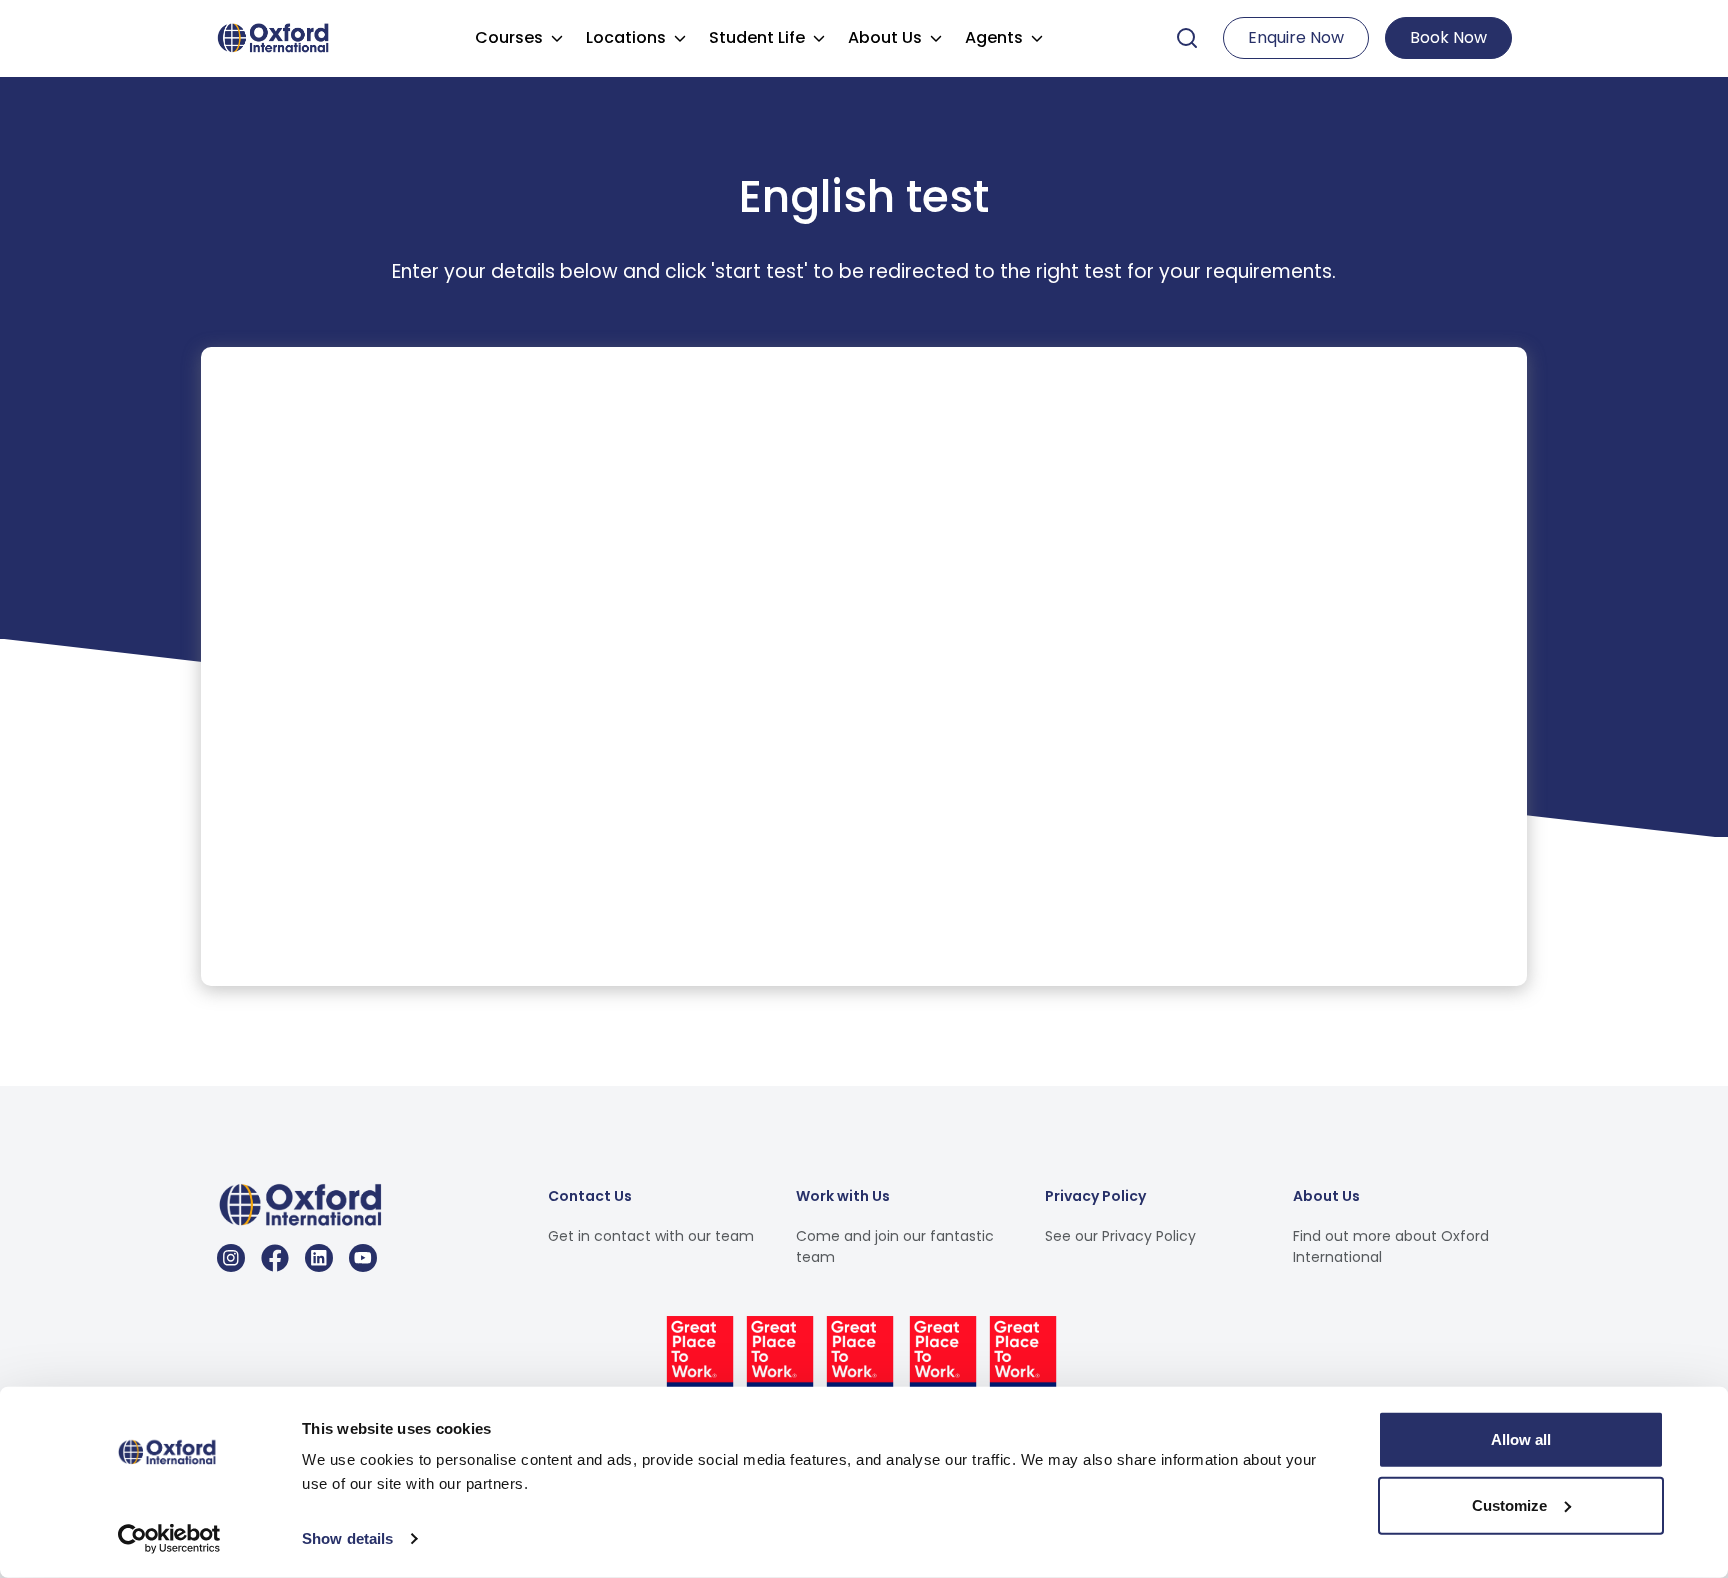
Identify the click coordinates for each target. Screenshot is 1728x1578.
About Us (885, 37)
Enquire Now (1296, 37)
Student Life (757, 37)
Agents (994, 37)
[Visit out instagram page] (231, 1258)
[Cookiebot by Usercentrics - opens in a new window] (169, 1539)
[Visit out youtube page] (363, 1258)
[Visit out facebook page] (275, 1258)
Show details (347, 1538)
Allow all (1521, 1439)
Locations (626, 37)
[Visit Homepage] (276, 36)
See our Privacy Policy (1120, 1236)
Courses (509, 37)
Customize (1509, 1504)
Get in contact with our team (651, 1236)
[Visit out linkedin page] (319, 1258)
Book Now (1448, 37)
